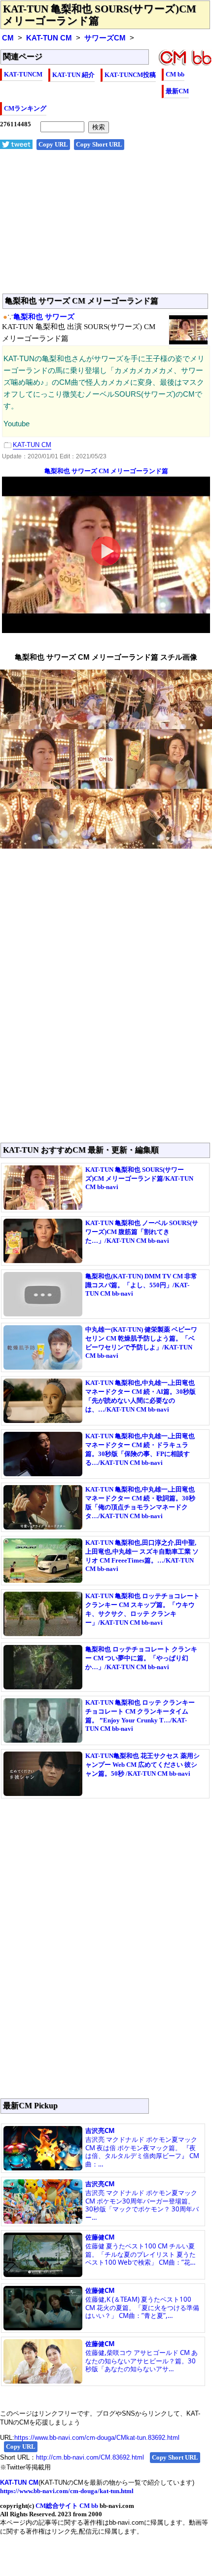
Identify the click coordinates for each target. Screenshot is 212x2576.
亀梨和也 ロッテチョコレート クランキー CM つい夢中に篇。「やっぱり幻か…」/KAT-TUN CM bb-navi (141, 1658)
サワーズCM (105, 38)
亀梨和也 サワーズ (44, 317)
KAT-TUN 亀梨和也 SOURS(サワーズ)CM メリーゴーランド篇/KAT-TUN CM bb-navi (139, 1178)
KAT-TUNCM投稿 (130, 75)
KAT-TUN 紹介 (73, 75)
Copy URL (53, 144)
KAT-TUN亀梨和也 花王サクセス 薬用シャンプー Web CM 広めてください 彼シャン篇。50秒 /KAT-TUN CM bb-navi (142, 1765)
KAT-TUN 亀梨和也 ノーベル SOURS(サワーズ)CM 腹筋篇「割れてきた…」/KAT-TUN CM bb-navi (142, 1232)
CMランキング (25, 108)
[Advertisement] (106, 227)
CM (8, 38)
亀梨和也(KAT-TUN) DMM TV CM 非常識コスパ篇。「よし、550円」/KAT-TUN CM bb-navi (141, 1285)
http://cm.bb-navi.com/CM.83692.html (90, 2457)
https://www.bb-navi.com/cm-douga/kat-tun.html (67, 2491)
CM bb (175, 74)
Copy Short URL (99, 144)
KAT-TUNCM (23, 74)
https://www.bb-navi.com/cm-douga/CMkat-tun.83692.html (97, 2438)
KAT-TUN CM (49, 38)
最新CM (177, 91)
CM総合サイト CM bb (67, 2506)
